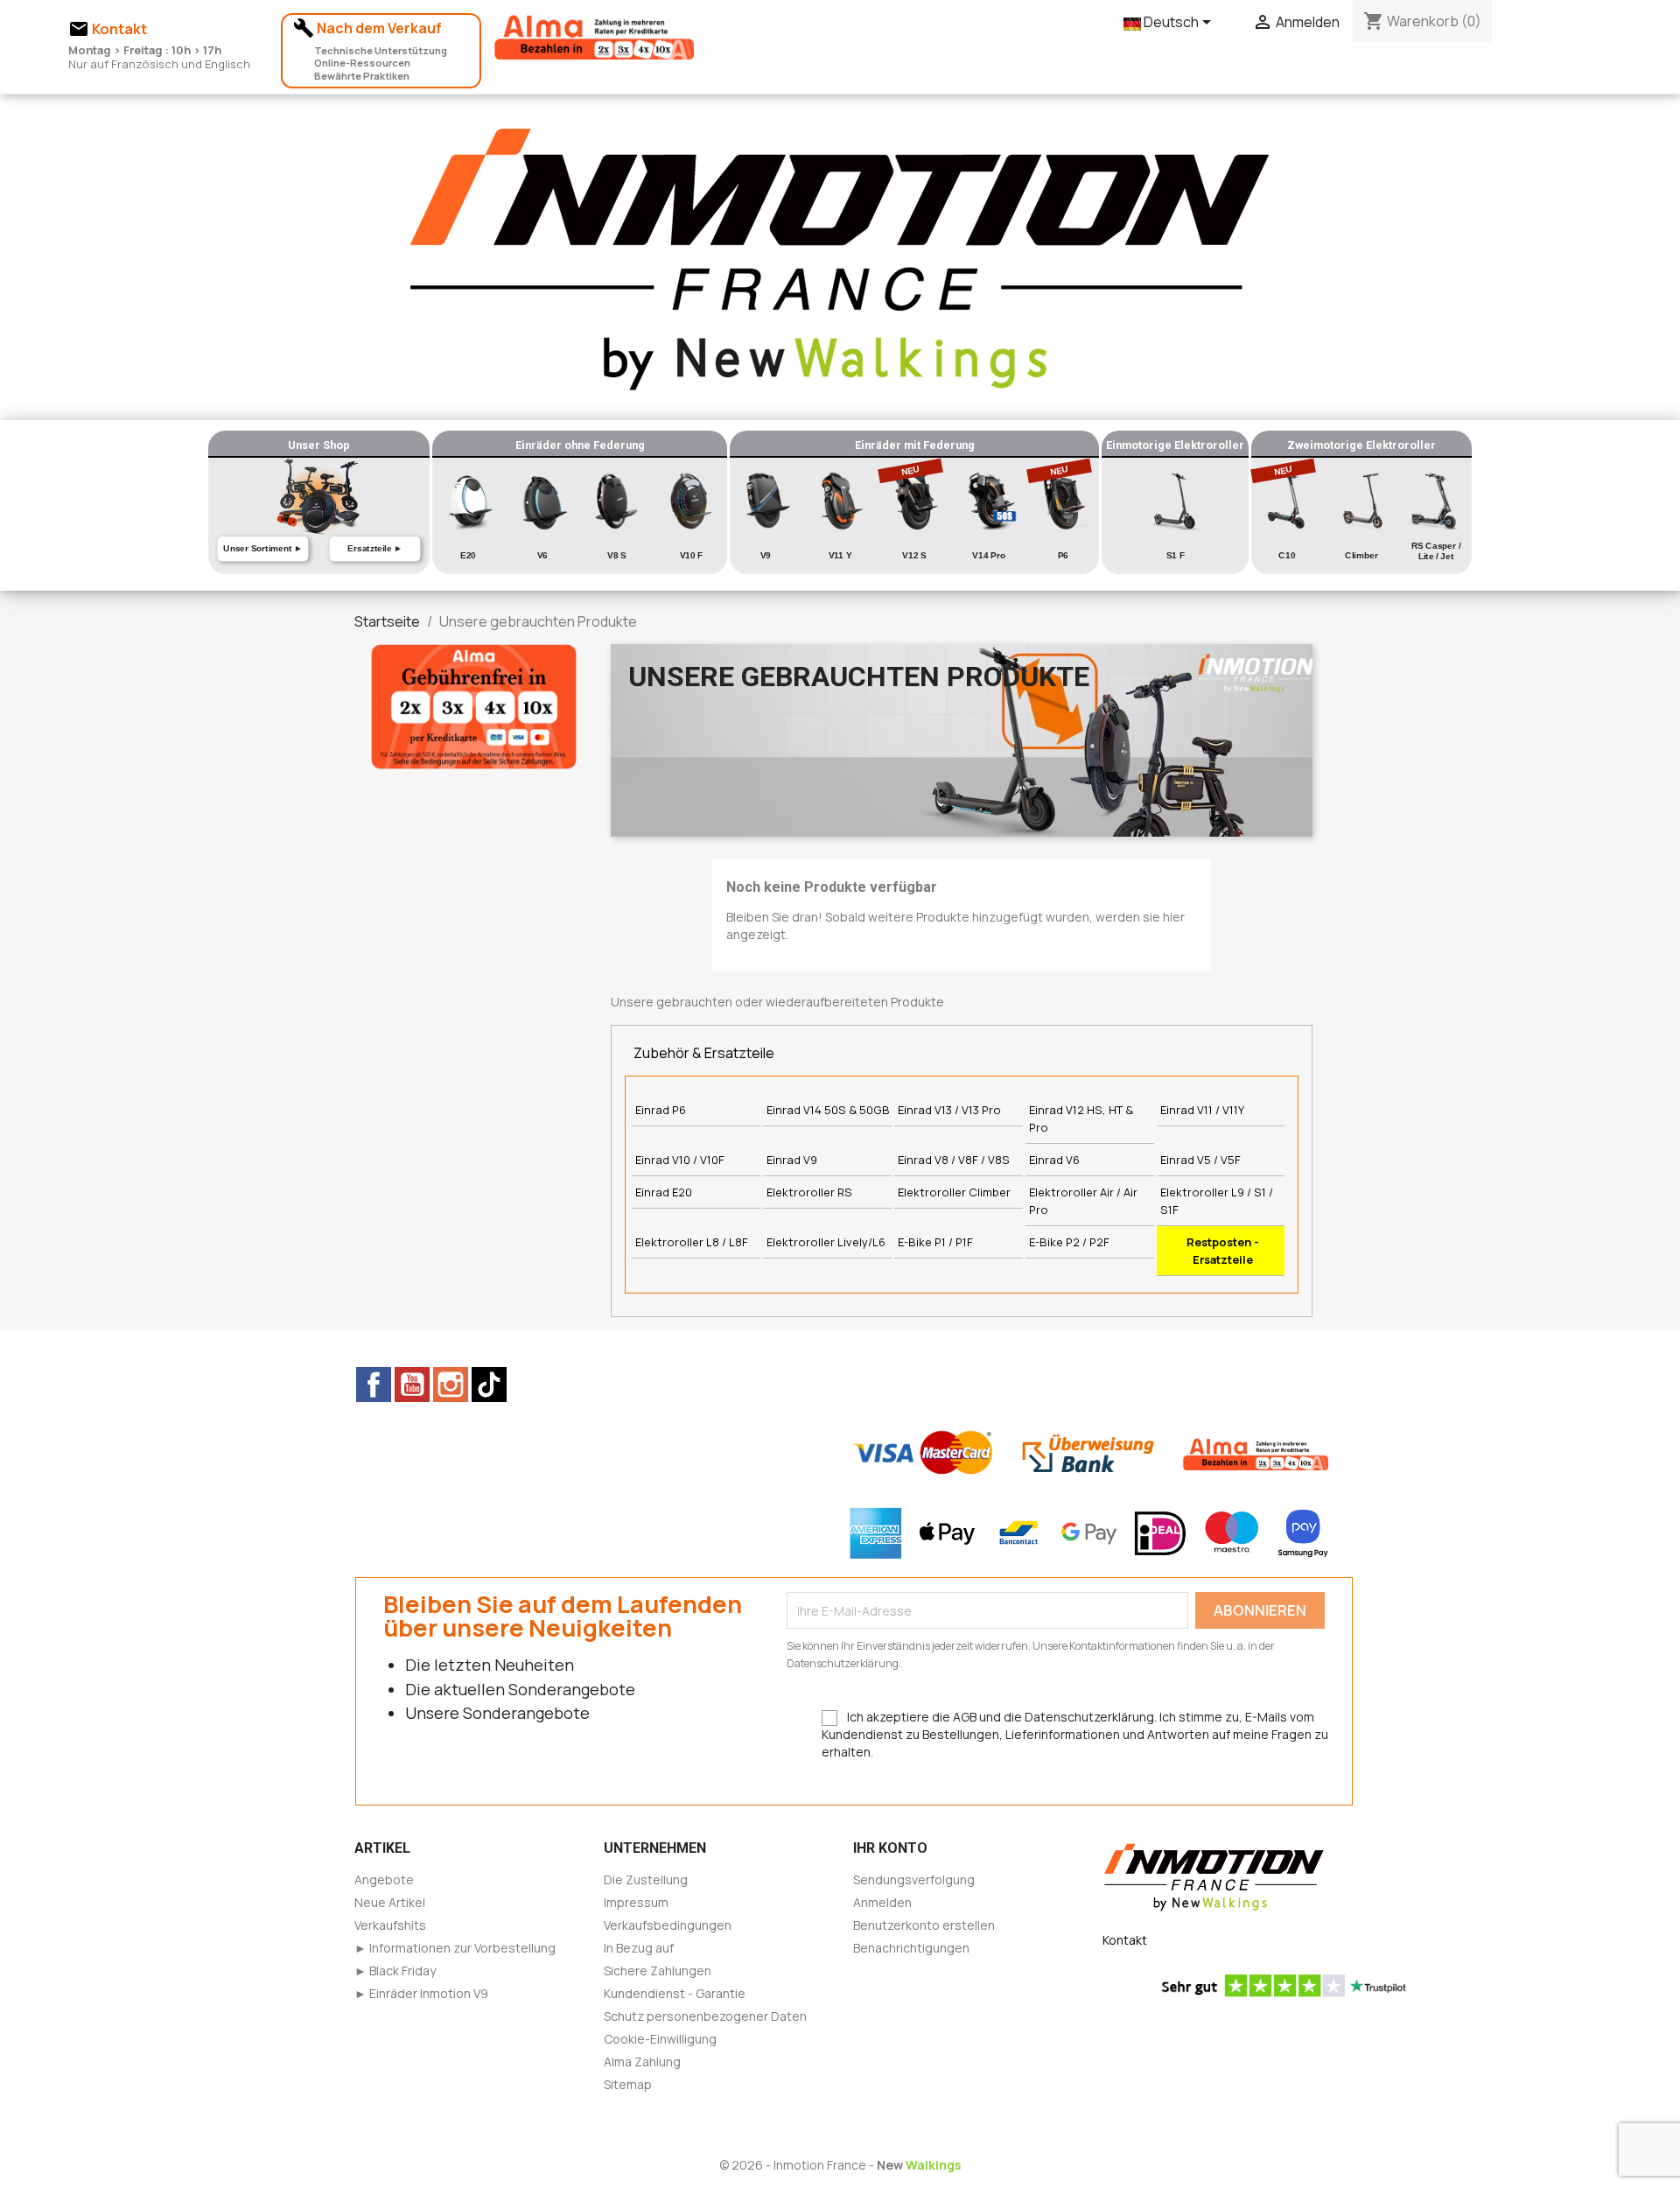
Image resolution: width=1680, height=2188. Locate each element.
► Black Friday (395, 1971)
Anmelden (882, 1902)
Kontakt (1125, 1940)
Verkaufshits (390, 1925)
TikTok (489, 1385)
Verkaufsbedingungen (668, 1925)
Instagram (451, 1385)
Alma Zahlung (642, 2062)
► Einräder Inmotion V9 (421, 1993)
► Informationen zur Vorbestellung (455, 1948)
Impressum (636, 1902)
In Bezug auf (639, 1948)
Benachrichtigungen (911, 1948)
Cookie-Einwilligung (660, 2039)
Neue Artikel (390, 1902)
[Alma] (474, 705)
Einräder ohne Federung (580, 445)
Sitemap (628, 2084)
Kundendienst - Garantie (675, 1993)
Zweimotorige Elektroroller (1361, 445)
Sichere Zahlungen (658, 1971)
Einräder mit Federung (915, 445)
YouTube (412, 1385)
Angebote (384, 1879)
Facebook (374, 1385)
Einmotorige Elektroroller (1175, 445)
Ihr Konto (890, 1848)
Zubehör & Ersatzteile (704, 1053)
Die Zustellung (646, 1879)
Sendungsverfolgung (914, 1879)
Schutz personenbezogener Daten (705, 2016)
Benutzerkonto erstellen (924, 1925)
